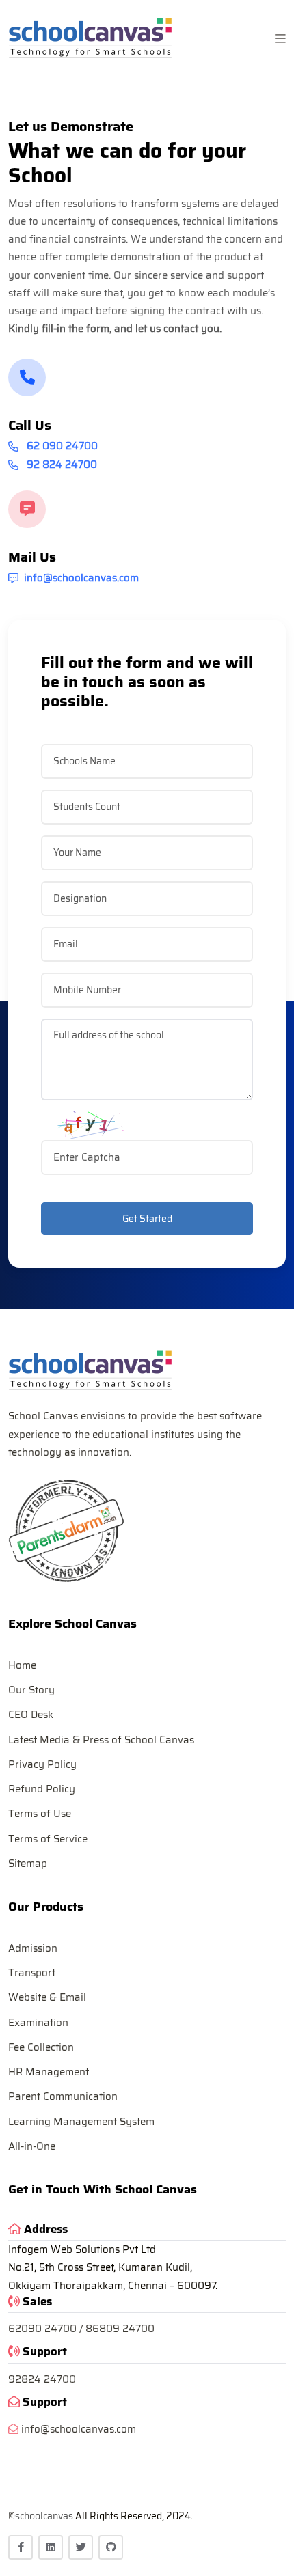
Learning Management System (81, 2122)
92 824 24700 (61, 465)
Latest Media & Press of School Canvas (101, 1740)
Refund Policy (42, 1789)
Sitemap (28, 1864)
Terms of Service (48, 1839)
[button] (280, 39)
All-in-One (32, 2146)
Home (22, 1665)
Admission (33, 1948)
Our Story (31, 1690)
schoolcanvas (44, 2516)
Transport (32, 1973)
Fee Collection (41, 2047)
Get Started (147, 1219)
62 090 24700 (61, 446)
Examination (38, 2023)
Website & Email (47, 1997)
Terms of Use (40, 1814)
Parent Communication (63, 2096)
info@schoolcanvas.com (81, 578)
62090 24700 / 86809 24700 (81, 2329)
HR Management (49, 2072)
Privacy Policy (42, 1764)
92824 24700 (42, 2379)
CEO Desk (31, 1715)
